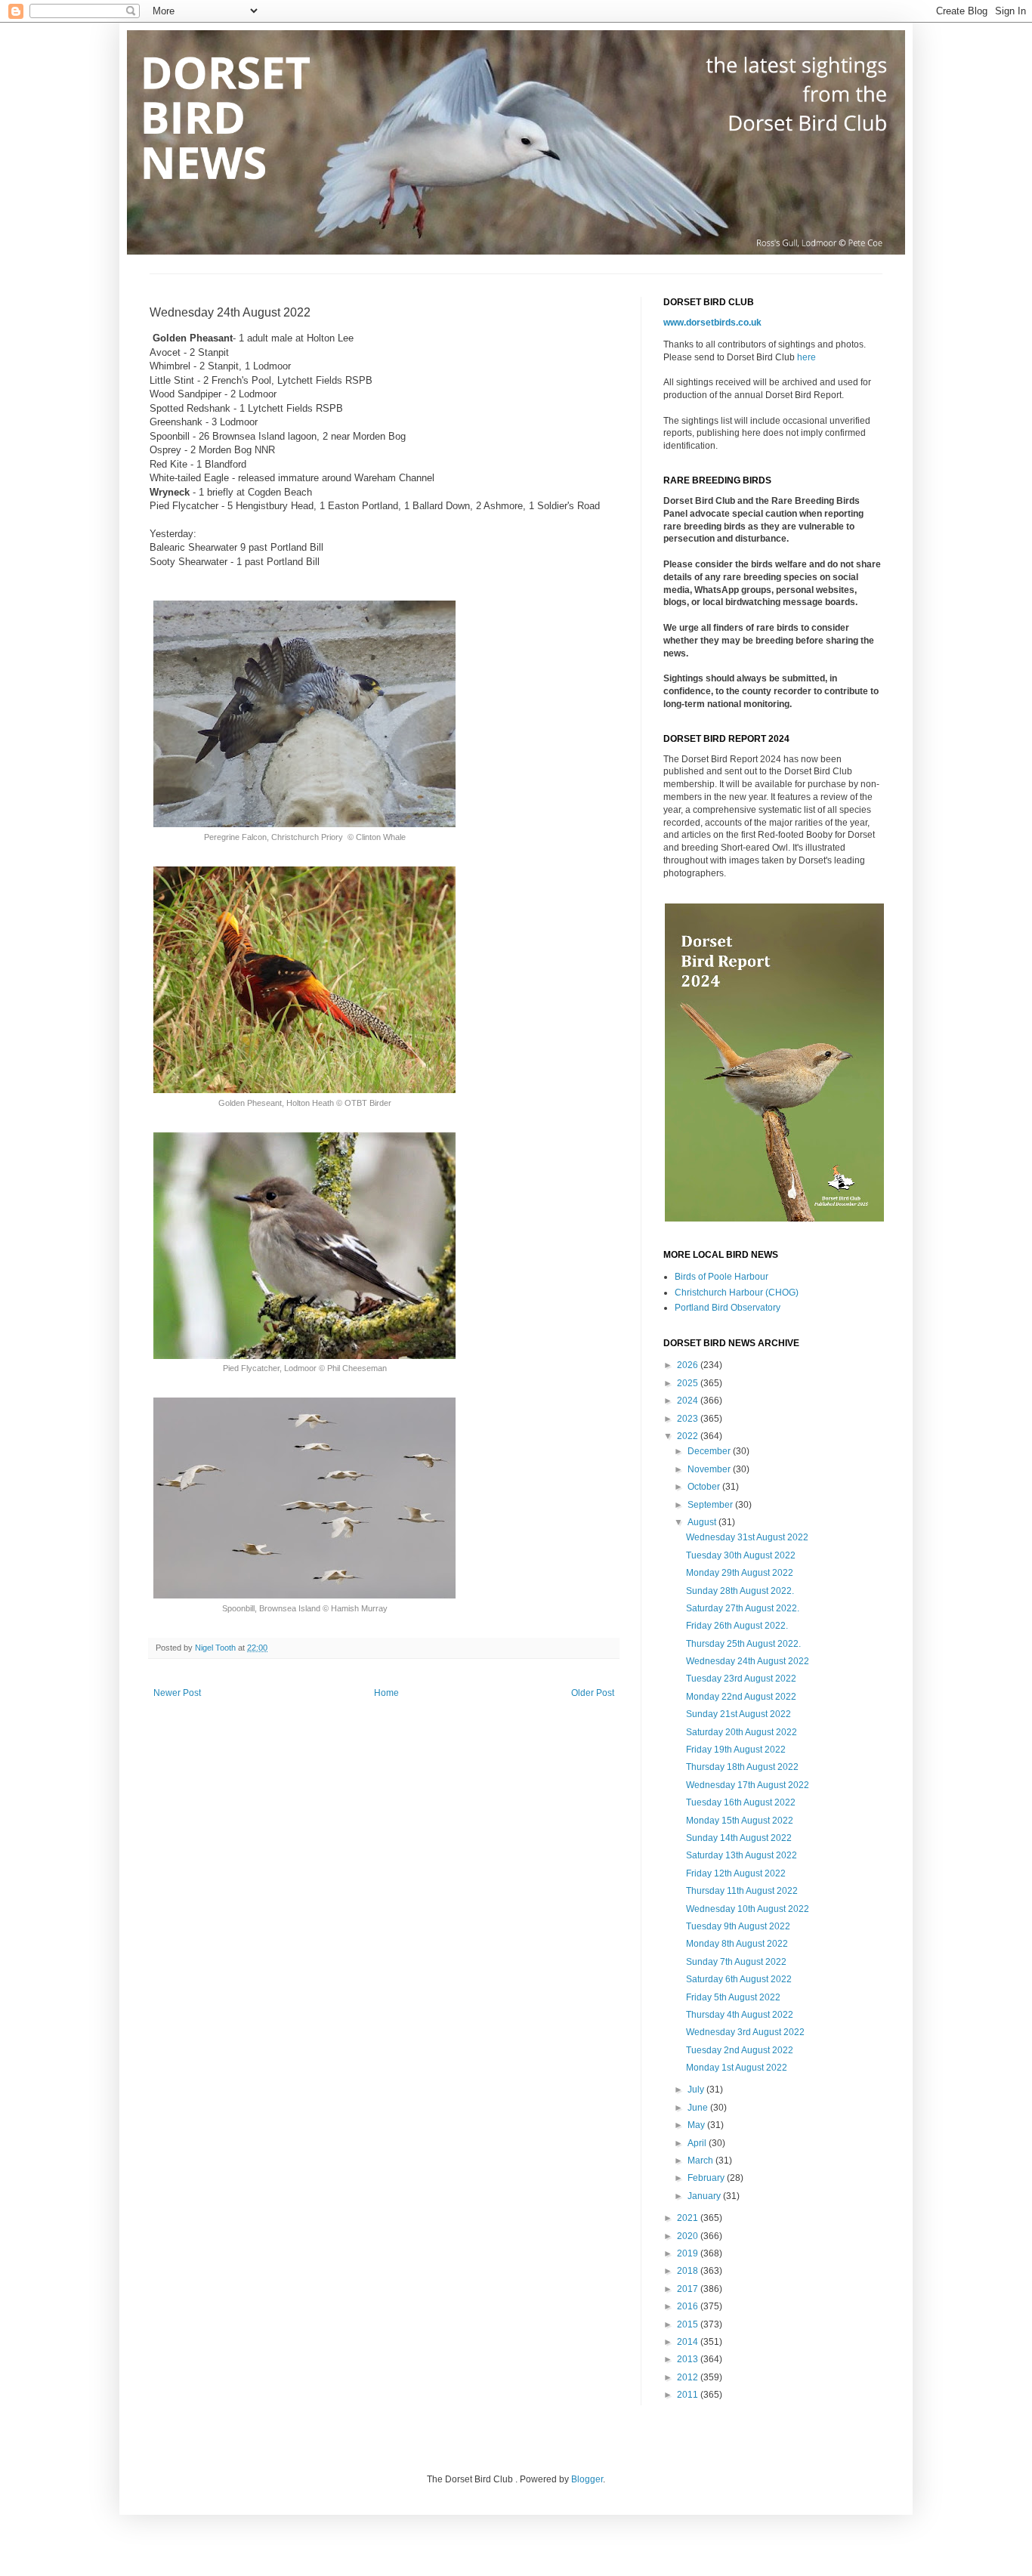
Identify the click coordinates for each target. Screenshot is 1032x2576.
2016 (689, 2306)
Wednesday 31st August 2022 (747, 1537)
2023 (689, 1419)
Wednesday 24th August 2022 (748, 1661)
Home (386, 1693)
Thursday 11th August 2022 (742, 1891)
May (697, 2125)
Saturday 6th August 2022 (739, 1979)
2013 (689, 2359)
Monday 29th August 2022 (740, 1573)
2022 (689, 1436)
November (710, 1469)
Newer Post (177, 1693)
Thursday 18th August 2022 (742, 1767)
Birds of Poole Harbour (721, 1277)
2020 (689, 2236)
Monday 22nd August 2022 (741, 1697)
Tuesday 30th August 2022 (741, 1555)
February (707, 2178)
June (699, 2108)
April (698, 2143)
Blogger (587, 2479)
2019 (689, 2253)
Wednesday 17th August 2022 (748, 1785)
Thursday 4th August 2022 (740, 2015)
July (697, 2090)
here (806, 357)
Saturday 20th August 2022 (742, 1732)
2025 (689, 1383)
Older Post (593, 1693)
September (711, 1505)
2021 (689, 2218)
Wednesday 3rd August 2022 (745, 2032)
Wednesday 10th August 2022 (748, 1909)
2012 (689, 2377)
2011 (689, 2395)
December (710, 1451)
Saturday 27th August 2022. (743, 1608)
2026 (689, 1365)
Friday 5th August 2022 (733, 1997)
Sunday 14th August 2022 (739, 1838)
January (705, 2196)
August (703, 1522)
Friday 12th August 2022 (736, 1873)
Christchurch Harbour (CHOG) (737, 1293)
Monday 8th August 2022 (737, 1944)
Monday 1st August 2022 (737, 2068)
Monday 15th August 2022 (740, 1821)
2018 (689, 2271)
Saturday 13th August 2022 (742, 1855)
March (701, 2161)
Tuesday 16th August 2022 (741, 1802)
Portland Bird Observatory (728, 1308)
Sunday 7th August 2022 (736, 1962)
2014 (689, 2342)
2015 (689, 2324)
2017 (689, 2289)
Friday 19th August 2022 (736, 1750)
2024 (689, 1401)
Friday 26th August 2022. (737, 1626)
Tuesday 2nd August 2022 (740, 2050)
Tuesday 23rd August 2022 (741, 1679)
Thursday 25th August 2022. (743, 1644)
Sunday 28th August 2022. (740, 1591)
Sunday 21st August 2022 (738, 1714)
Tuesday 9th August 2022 (738, 1926)
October (705, 1487)
